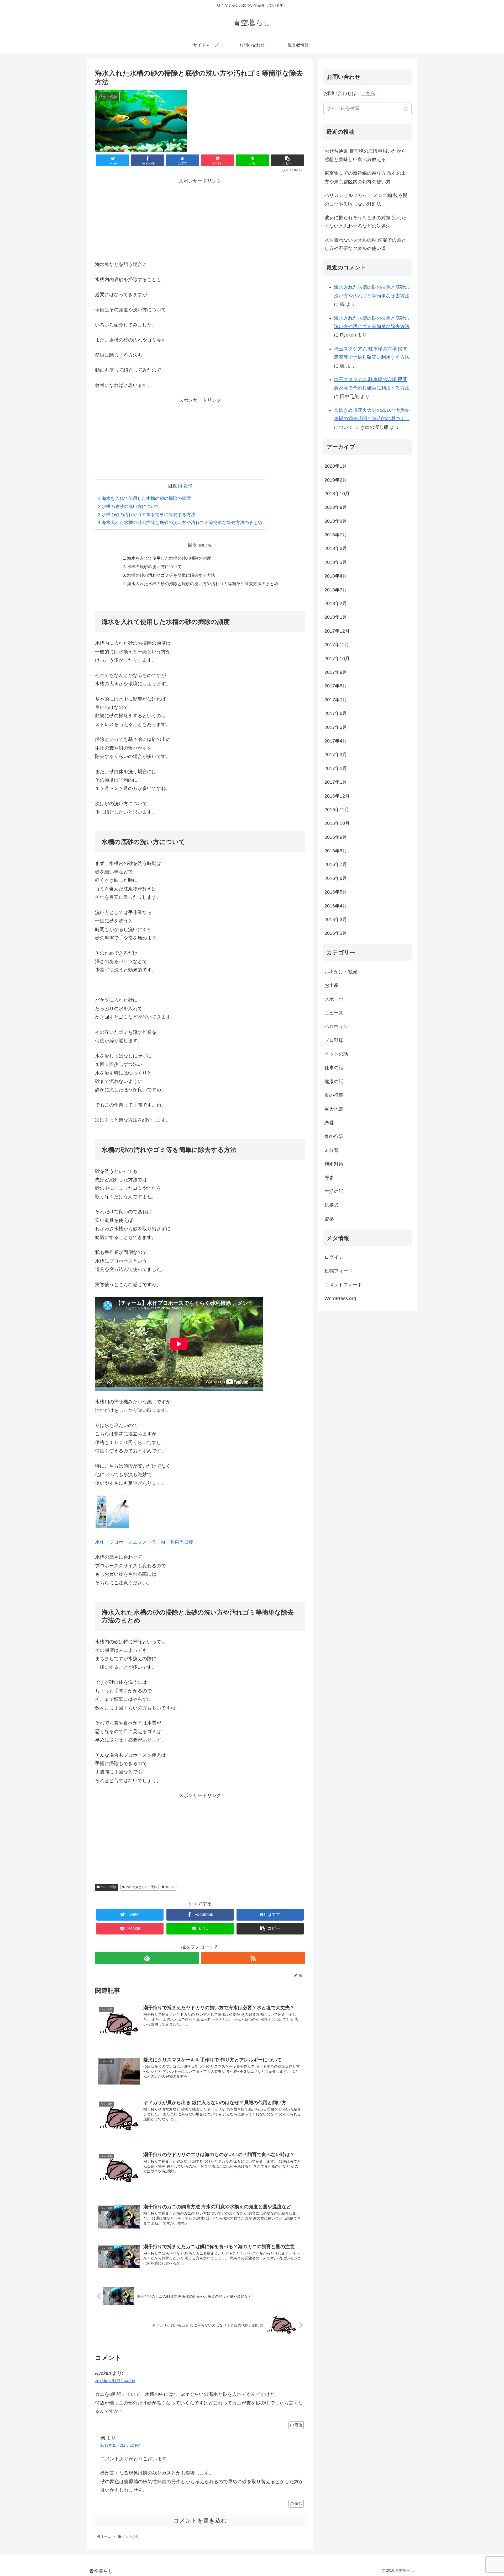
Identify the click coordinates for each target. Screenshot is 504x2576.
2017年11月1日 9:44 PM (115, 2381)
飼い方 (170, 1887)
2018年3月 (336, 590)
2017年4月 (336, 741)
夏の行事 (334, 1095)
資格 (329, 1219)
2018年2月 (336, 603)
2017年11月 (337, 645)
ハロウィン (336, 1027)
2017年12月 (337, 631)
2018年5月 (336, 562)
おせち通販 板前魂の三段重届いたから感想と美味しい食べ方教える (365, 155)
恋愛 (329, 1123)
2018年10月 (337, 494)
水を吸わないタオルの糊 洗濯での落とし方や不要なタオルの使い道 (365, 244)
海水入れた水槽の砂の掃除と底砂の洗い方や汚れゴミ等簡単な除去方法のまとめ (180, 523)
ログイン (334, 1257)
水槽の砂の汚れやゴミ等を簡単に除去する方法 (147, 515)
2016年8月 (336, 851)
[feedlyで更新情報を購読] (147, 1958)
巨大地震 (334, 1109)
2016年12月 (337, 796)
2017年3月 (336, 755)
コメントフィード (343, 1285)
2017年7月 (336, 700)
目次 (192, 545)
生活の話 (334, 1191)
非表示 (185, 486)
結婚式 (332, 1205)
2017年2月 (336, 768)
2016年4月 (336, 906)
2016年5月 (336, 892)
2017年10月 (337, 659)
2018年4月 (336, 576)
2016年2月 (336, 933)
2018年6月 (336, 548)
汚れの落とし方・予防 (141, 1887)
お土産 (332, 985)
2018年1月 (336, 617)
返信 (298, 2425)
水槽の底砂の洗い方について (129, 507)
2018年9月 (336, 507)
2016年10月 (337, 823)
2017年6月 (336, 713)
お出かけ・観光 (341, 972)
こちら (368, 93)
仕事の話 (334, 1068)
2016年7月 (336, 864)
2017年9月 (336, 672)
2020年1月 (336, 466)
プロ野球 (334, 1040)
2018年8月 (336, 521)
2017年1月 (336, 782)
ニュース (334, 1013)
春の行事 (334, 1136)
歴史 (329, 1178)
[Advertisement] (200, 218)
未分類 (332, 1150)
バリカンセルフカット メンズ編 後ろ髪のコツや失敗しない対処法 (366, 200)
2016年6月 (336, 878)
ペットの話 (108, 1887)
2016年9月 (336, 837)
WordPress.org (340, 1298)
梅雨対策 (334, 1164)
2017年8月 (336, 686)
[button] (406, 109)
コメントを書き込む (200, 2521)
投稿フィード (339, 1271)
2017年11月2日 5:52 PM (120, 2445)
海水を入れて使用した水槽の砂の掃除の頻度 (144, 498)
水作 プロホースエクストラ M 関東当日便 (144, 1542)
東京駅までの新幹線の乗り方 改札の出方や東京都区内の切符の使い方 (365, 177)
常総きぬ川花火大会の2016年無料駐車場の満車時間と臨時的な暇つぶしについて (372, 419)
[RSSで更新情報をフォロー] (253, 1958)
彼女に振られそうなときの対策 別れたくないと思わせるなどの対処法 (365, 222)
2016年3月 (336, 920)
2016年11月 (337, 810)
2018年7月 (336, 535)
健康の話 (334, 1082)
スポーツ (334, 999)
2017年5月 (336, 727)
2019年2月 (336, 480)
